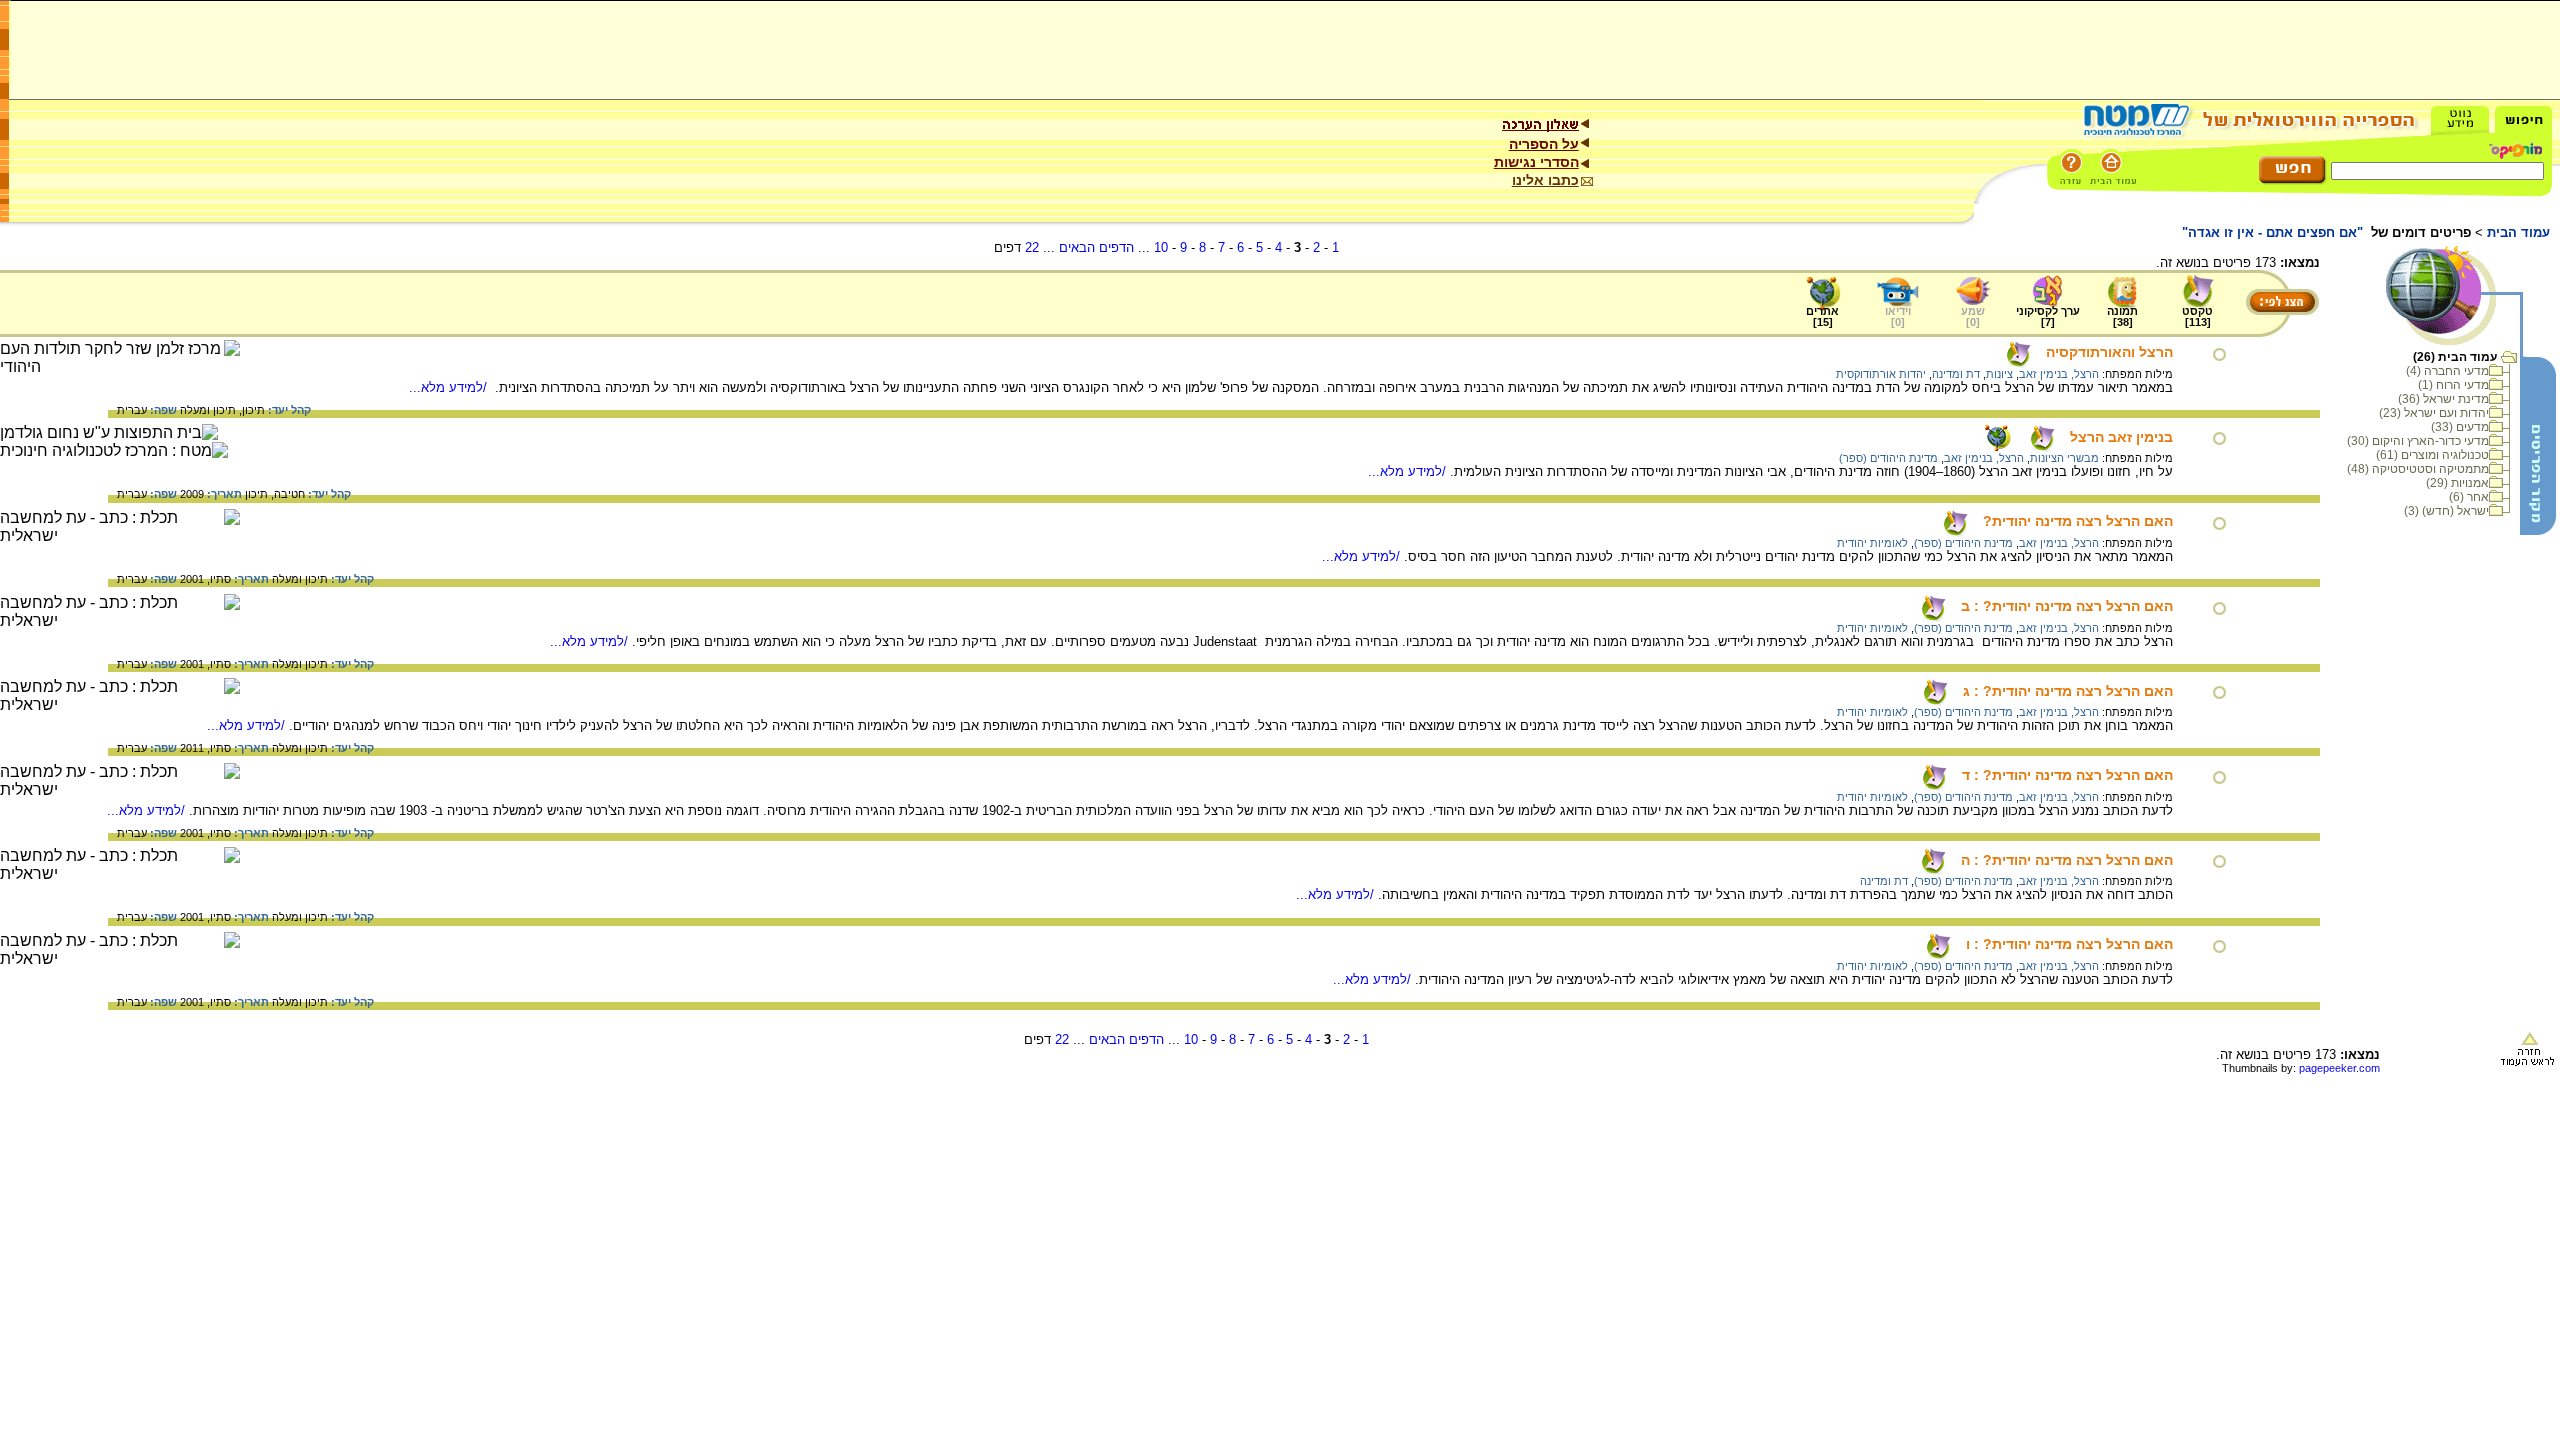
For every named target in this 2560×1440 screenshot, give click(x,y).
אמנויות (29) (2457, 483)
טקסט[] (2197, 316)
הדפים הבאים (1096, 247)
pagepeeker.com (2339, 1068)
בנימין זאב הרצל (2121, 437)
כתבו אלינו (1545, 180)
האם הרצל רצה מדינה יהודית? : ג (2068, 691)
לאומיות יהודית (1872, 543)
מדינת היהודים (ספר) (1888, 458)
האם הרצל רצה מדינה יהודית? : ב (2067, 606)
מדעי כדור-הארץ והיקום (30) (2418, 441)
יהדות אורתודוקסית (1881, 374)
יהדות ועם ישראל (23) (2434, 413)
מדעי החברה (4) (2447, 371)
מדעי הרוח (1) (2453, 385)
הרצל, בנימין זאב (2059, 374)
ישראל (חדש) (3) (2446, 511)
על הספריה (1544, 144)
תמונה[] (2122, 316)
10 (1161, 247)
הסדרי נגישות (1536, 162)
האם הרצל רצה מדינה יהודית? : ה (2067, 860)
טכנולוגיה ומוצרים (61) (2432, 455)
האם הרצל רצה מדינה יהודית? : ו (2069, 944)
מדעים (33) (2460, 427)
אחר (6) (2469, 497)
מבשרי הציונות (2064, 458)
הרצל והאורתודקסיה (2109, 352)
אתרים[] (1822, 316)
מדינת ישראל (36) (2443, 399)
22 (1032, 247)
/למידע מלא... (450, 387)
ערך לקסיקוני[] (2048, 316)
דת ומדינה (1956, 374)
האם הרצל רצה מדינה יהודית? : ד (2067, 775)
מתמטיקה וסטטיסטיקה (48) (2418, 469)
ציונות (1999, 374)
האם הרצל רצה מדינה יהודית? (2078, 521)
